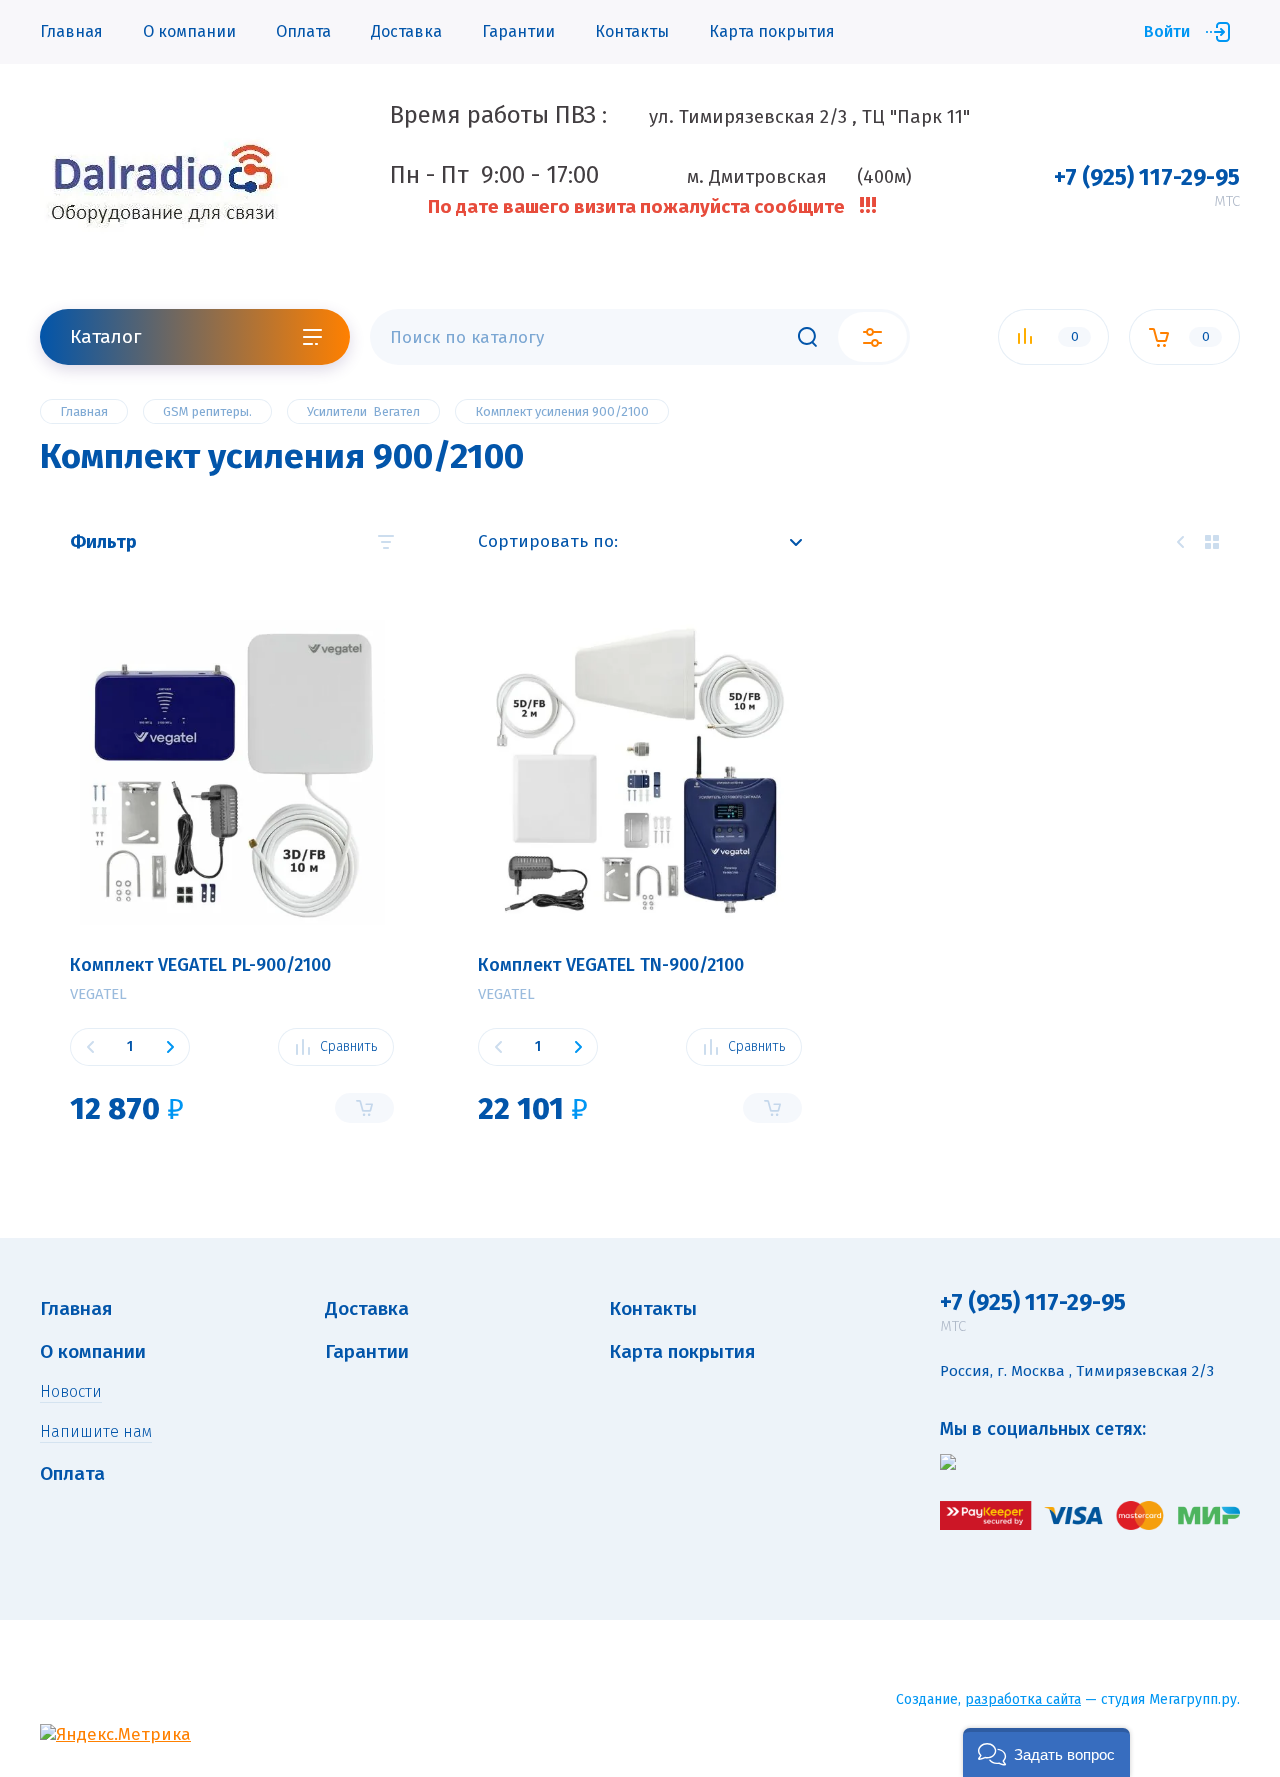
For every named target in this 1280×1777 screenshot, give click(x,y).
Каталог (105, 336)
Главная (71, 31)
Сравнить (348, 1046)
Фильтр (103, 542)
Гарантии (518, 31)
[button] (1046, 1752)
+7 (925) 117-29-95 (1147, 177)
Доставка (406, 31)
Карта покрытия (772, 31)
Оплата (303, 31)
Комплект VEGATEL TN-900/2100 (611, 965)
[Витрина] (1212, 542)
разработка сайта (1023, 1699)
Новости (71, 1391)
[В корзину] (364, 1108)
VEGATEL (98, 994)
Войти (1167, 31)
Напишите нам (96, 1431)
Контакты (632, 31)
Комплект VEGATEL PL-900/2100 (200, 965)
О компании (189, 31)
